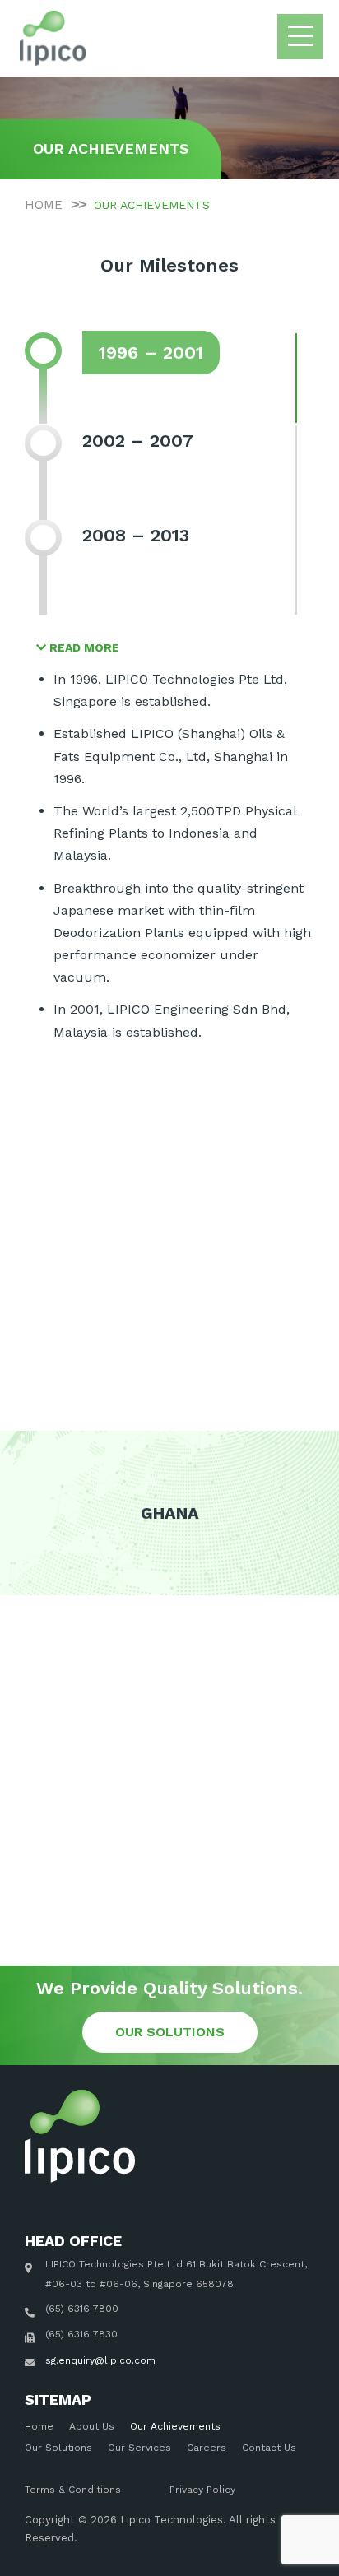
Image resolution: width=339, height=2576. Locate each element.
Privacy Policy (202, 2490)
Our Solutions (58, 2448)
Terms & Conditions (73, 2490)
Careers (207, 2448)
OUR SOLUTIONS (170, 2032)
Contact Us (269, 2448)
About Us (92, 2426)
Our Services (139, 2448)
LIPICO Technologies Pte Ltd (114, 2264)
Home (39, 2426)
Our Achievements (175, 2426)
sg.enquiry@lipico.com (100, 2360)
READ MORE (83, 647)
